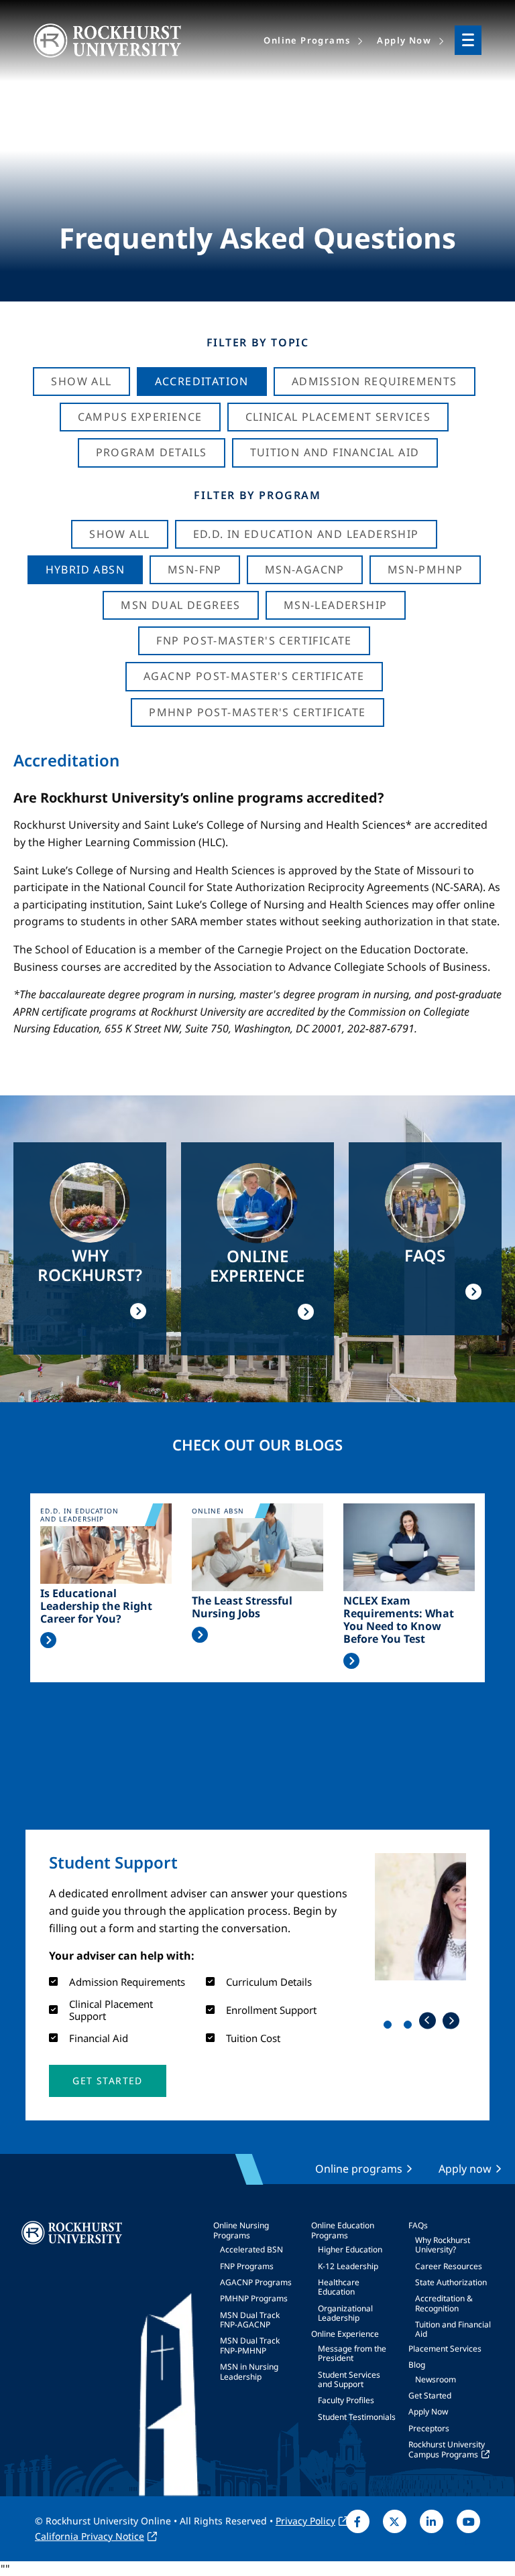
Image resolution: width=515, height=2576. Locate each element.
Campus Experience (140, 417)
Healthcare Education (339, 2287)
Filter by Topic (258, 342)
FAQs (418, 2225)
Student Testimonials (357, 2417)
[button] (107, 2081)
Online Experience (345, 2334)
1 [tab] (390, 2027)
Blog (417, 2365)
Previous (427, 2020)
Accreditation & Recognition (444, 2303)
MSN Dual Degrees (180, 605)
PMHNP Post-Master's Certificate (257, 712)
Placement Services (445, 2349)
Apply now (465, 2169)
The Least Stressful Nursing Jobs (242, 1607)
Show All (81, 381)
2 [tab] (410, 2027)
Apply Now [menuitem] (404, 40)
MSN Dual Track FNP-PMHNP (250, 2345)
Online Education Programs (343, 2230)
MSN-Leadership (336, 605)
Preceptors (429, 2428)
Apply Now (428, 2412)
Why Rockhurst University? (443, 2245)
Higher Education (350, 2249)
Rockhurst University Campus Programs (447, 2449)
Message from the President (352, 2353)
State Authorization (451, 2282)
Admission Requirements (375, 381)
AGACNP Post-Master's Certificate (254, 676)
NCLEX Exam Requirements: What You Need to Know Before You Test (399, 1620)
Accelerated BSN (251, 2249)
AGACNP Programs (256, 2282)
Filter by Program (257, 495)
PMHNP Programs (254, 2298)
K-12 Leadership (348, 2266)
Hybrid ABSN (85, 569)
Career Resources (449, 2266)
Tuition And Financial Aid (335, 452)
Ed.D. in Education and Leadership (306, 534)
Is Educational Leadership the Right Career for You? (96, 1607)
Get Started (430, 2395)
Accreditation (202, 381)
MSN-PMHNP (425, 569)
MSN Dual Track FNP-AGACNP (250, 2320)
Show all (119, 534)
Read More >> (48, 1640)
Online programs (359, 2169)
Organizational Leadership (345, 2313)
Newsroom (436, 2379)
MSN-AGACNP (305, 569)
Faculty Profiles (346, 2400)
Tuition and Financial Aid (453, 2329)
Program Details (152, 452)
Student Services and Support (349, 2379)
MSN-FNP (195, 569)
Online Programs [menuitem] (307, 40)
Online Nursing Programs (241, 2230)
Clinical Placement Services (338, 417)
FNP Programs (247, 2266)
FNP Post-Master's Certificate (254, 640)
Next (451, 2020)
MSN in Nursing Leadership (249, 2371)
